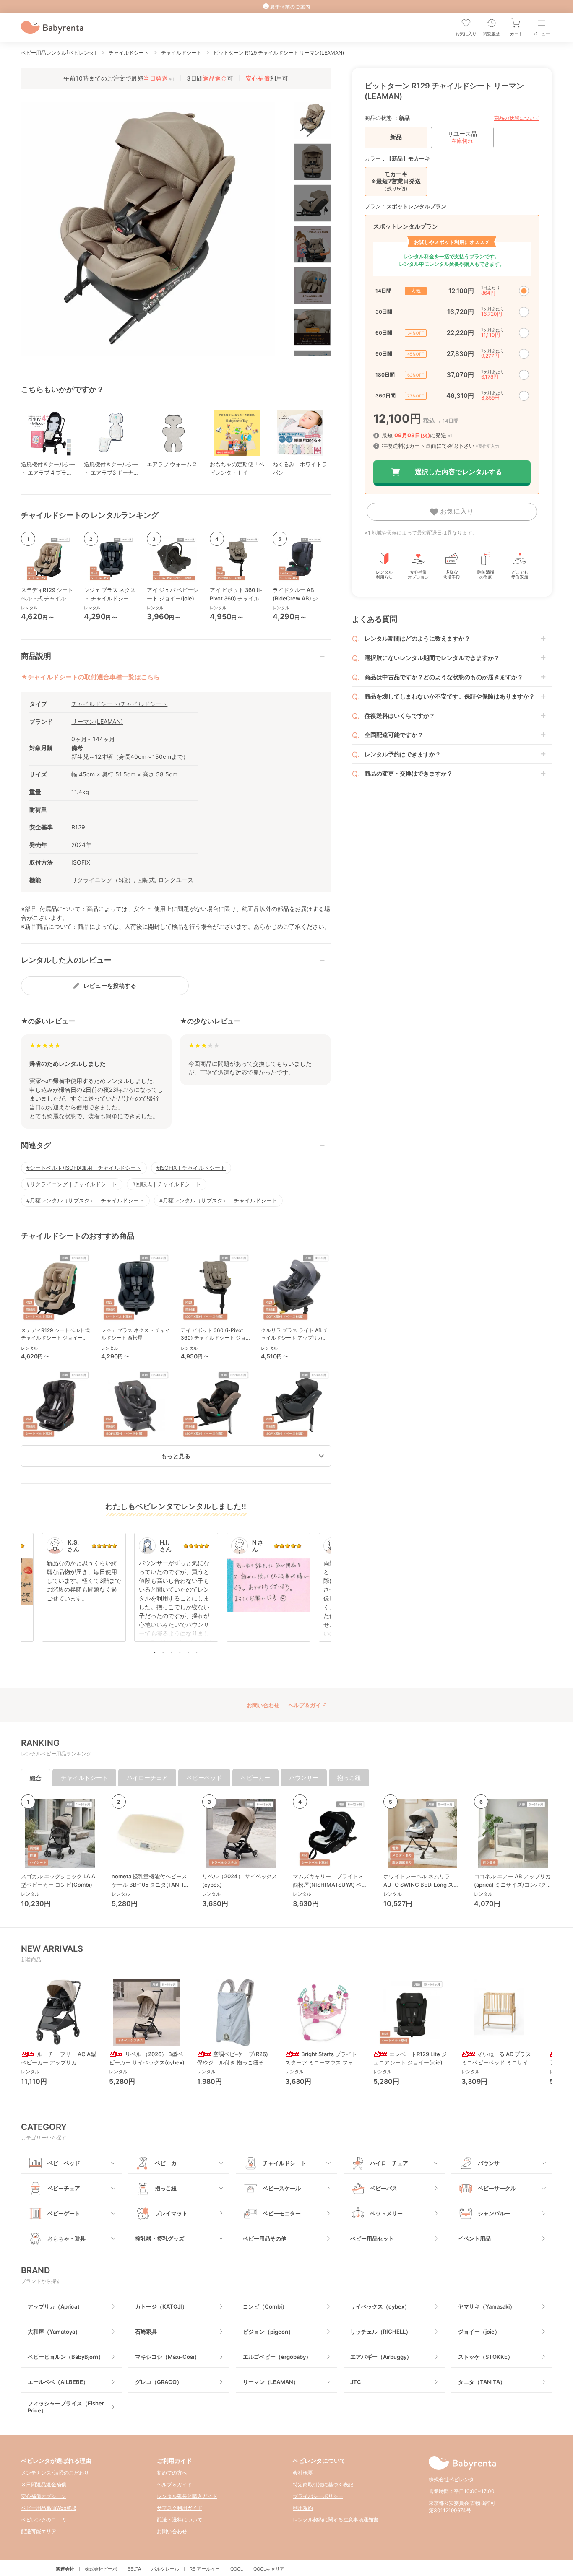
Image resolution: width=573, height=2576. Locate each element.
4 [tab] (180, 1652)
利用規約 (303, 2508)
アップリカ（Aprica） (55, 2306)
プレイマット (171, 2213)
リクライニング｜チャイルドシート (73, 1184)
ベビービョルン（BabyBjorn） (66, 2357)
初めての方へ (172, 2473)
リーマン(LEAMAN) (97, 721)
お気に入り (456, 511)
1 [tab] (155, 1652)
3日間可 (210, 78)
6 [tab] (197, 1652)
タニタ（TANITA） (482, 2382)
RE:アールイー (205, 2569)
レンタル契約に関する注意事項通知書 (336, 2520)
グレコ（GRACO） (159, 2382)
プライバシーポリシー (318, 2496)
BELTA (134, 2569)
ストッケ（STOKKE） (486, 2357)
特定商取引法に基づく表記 (323, 2484)
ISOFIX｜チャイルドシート (193, 1168)
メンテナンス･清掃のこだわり (55, 2473)
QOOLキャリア (269, 2569)
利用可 (267, 78)
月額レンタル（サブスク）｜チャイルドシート (87, 1200)
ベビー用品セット (372, 2238)
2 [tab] (163, 1652)
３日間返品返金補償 (44, 2484)
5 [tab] (188, 1652)
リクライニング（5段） (103, 880)
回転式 (146, 880)
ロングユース (176, 880)
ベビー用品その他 (265, 2238)
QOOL (237, 2569)
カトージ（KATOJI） (161, 2306)
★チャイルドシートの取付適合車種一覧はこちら (90, 677)
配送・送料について (180, 2520)
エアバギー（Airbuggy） (381, 2357)
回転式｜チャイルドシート (168, 1184)
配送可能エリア (39, 2531)
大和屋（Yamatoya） (54, 2332)
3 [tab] (172, 1652)
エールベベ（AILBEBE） (58, 2382)
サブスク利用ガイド (180, 2508)
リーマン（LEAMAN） (271, 2382)
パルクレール (165, 2569)
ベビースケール (282, 2188)
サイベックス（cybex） (380, 2306)
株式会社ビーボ (101, 2569)
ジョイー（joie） (479, 2332)
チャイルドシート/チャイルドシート (119, 704)
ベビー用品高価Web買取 (49, 2508)
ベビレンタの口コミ (44, 2520)
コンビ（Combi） (265, 2306)
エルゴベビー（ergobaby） (277, 2357)
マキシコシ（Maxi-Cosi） (167, 2357)
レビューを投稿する (110, 985)
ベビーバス (384, 2188)
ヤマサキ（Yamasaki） (487, 2306)
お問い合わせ (263, 1705)
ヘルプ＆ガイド (307, 1705)
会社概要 (303, 2473)
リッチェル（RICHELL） (381, 2332)
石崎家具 (146, 2332)
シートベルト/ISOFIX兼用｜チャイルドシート (86, 1168)
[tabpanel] (176, 1592)
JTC (356, 2382)
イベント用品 (474, 2238)
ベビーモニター (282, 2213)
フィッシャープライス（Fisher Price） (66, 2407)
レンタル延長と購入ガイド (187, 2496)
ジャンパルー (494, 2213)
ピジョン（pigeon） (268, 2332)
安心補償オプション (44, 2496)
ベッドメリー (386, 2213)
